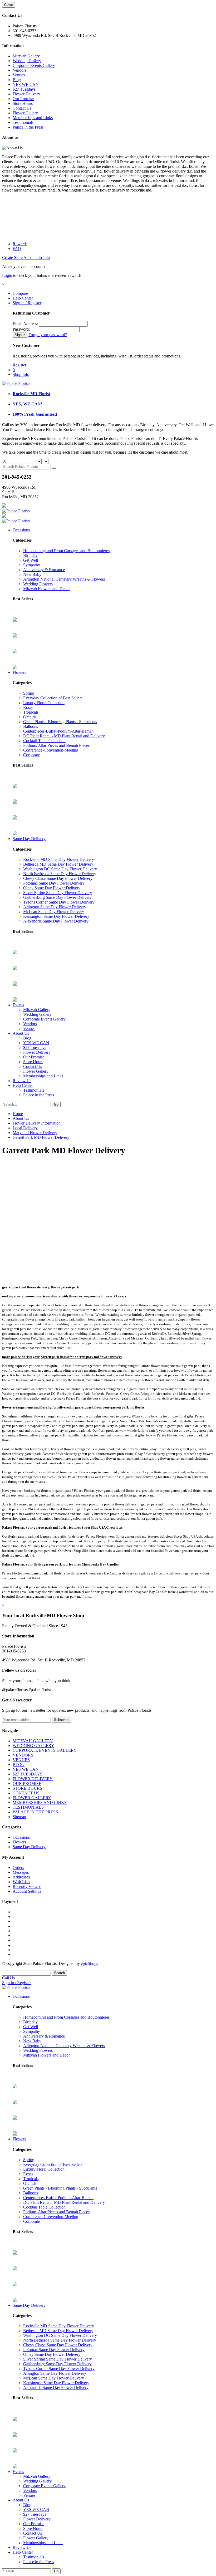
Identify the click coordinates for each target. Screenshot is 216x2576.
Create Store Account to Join (26, 257)
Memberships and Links (33, 118)
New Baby (32, 574)
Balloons (31, 726)
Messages (21, 1872)
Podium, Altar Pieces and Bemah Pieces (56, 745)
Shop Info (21, 374)
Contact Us (22, 108)
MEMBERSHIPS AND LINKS (40, 1802)
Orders (18, 1868)
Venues (19, 75)
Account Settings (27, 1891)
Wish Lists (21, 1882)
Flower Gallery (25, 113)
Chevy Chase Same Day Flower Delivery (58, 878)
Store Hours (23, 103)
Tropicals (31, 712)
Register (19, 365)
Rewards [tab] (20, 244)
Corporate (31, 755)
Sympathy (32, 565)
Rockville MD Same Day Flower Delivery (59, 859)
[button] (3, 284)
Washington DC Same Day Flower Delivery (60, 869)
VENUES (21, 1760)
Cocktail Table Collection (44, 741)
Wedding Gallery (27, 61)
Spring (29, 693)
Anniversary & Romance (44, 570)
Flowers (19, 672)
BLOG (19, 1765)
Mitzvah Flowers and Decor (46, 589)
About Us (21, 1033)
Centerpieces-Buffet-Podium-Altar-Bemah (58, 731)
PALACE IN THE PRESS (35, 1812)
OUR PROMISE (27, 1783)
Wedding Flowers (38, 584)
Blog (17, 80)
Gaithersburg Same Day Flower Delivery (57, 897)
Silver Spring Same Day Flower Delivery (58, 893)
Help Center (23, 298)
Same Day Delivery (29, 839)
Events (18, 1005)
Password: (21, 329)
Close (9, 5)
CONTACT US (26, 1793)
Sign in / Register (27, 303)
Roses (28, 707)
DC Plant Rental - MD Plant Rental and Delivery (64, 736)
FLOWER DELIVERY (33, 1779)
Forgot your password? (48, 335)
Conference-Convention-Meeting (51, 750)
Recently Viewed (27, 1886)
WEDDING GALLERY (33, 1746)
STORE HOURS (27, 1788)
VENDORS (23, 1755)
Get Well (31, 560)
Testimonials (23, 122)
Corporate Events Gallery (34, 65)
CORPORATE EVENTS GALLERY (45, 1750)
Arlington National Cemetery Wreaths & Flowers (64, 579)
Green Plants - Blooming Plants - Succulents (60, 722)
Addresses (21, 1877)
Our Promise (23, 99)
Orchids (30, 717)
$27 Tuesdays (24, 89)
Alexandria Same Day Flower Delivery (56, 921)
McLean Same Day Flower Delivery (54, 912)
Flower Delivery (26, 94)
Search (59, 1973)
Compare (20, 293)
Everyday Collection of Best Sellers (53, 698)
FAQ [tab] (17, 249)
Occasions (21, 530)
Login (7, 275)
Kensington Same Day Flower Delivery (56, 916)
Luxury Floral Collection (44, 703)
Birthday (30, 555)
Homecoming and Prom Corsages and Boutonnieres (66, 551)
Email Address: (25, 324)
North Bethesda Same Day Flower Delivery (60, 874)
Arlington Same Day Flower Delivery (55, 907)
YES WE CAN (26, 84)
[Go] (54, 468)
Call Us (8, 1978)
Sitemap (19, 1817)
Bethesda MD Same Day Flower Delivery (58, 864)
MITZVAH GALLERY (33, 1741)
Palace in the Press (28, 127)
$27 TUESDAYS (28, 1774)
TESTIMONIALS (28, 1807)
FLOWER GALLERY (32, 1798)
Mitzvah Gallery (26, 56)
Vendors (19, 70)
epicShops (89, 1963)
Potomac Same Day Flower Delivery (54, 883)
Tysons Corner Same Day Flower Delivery (59, 902)
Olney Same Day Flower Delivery (52, 888)
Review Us (22, 1081)
